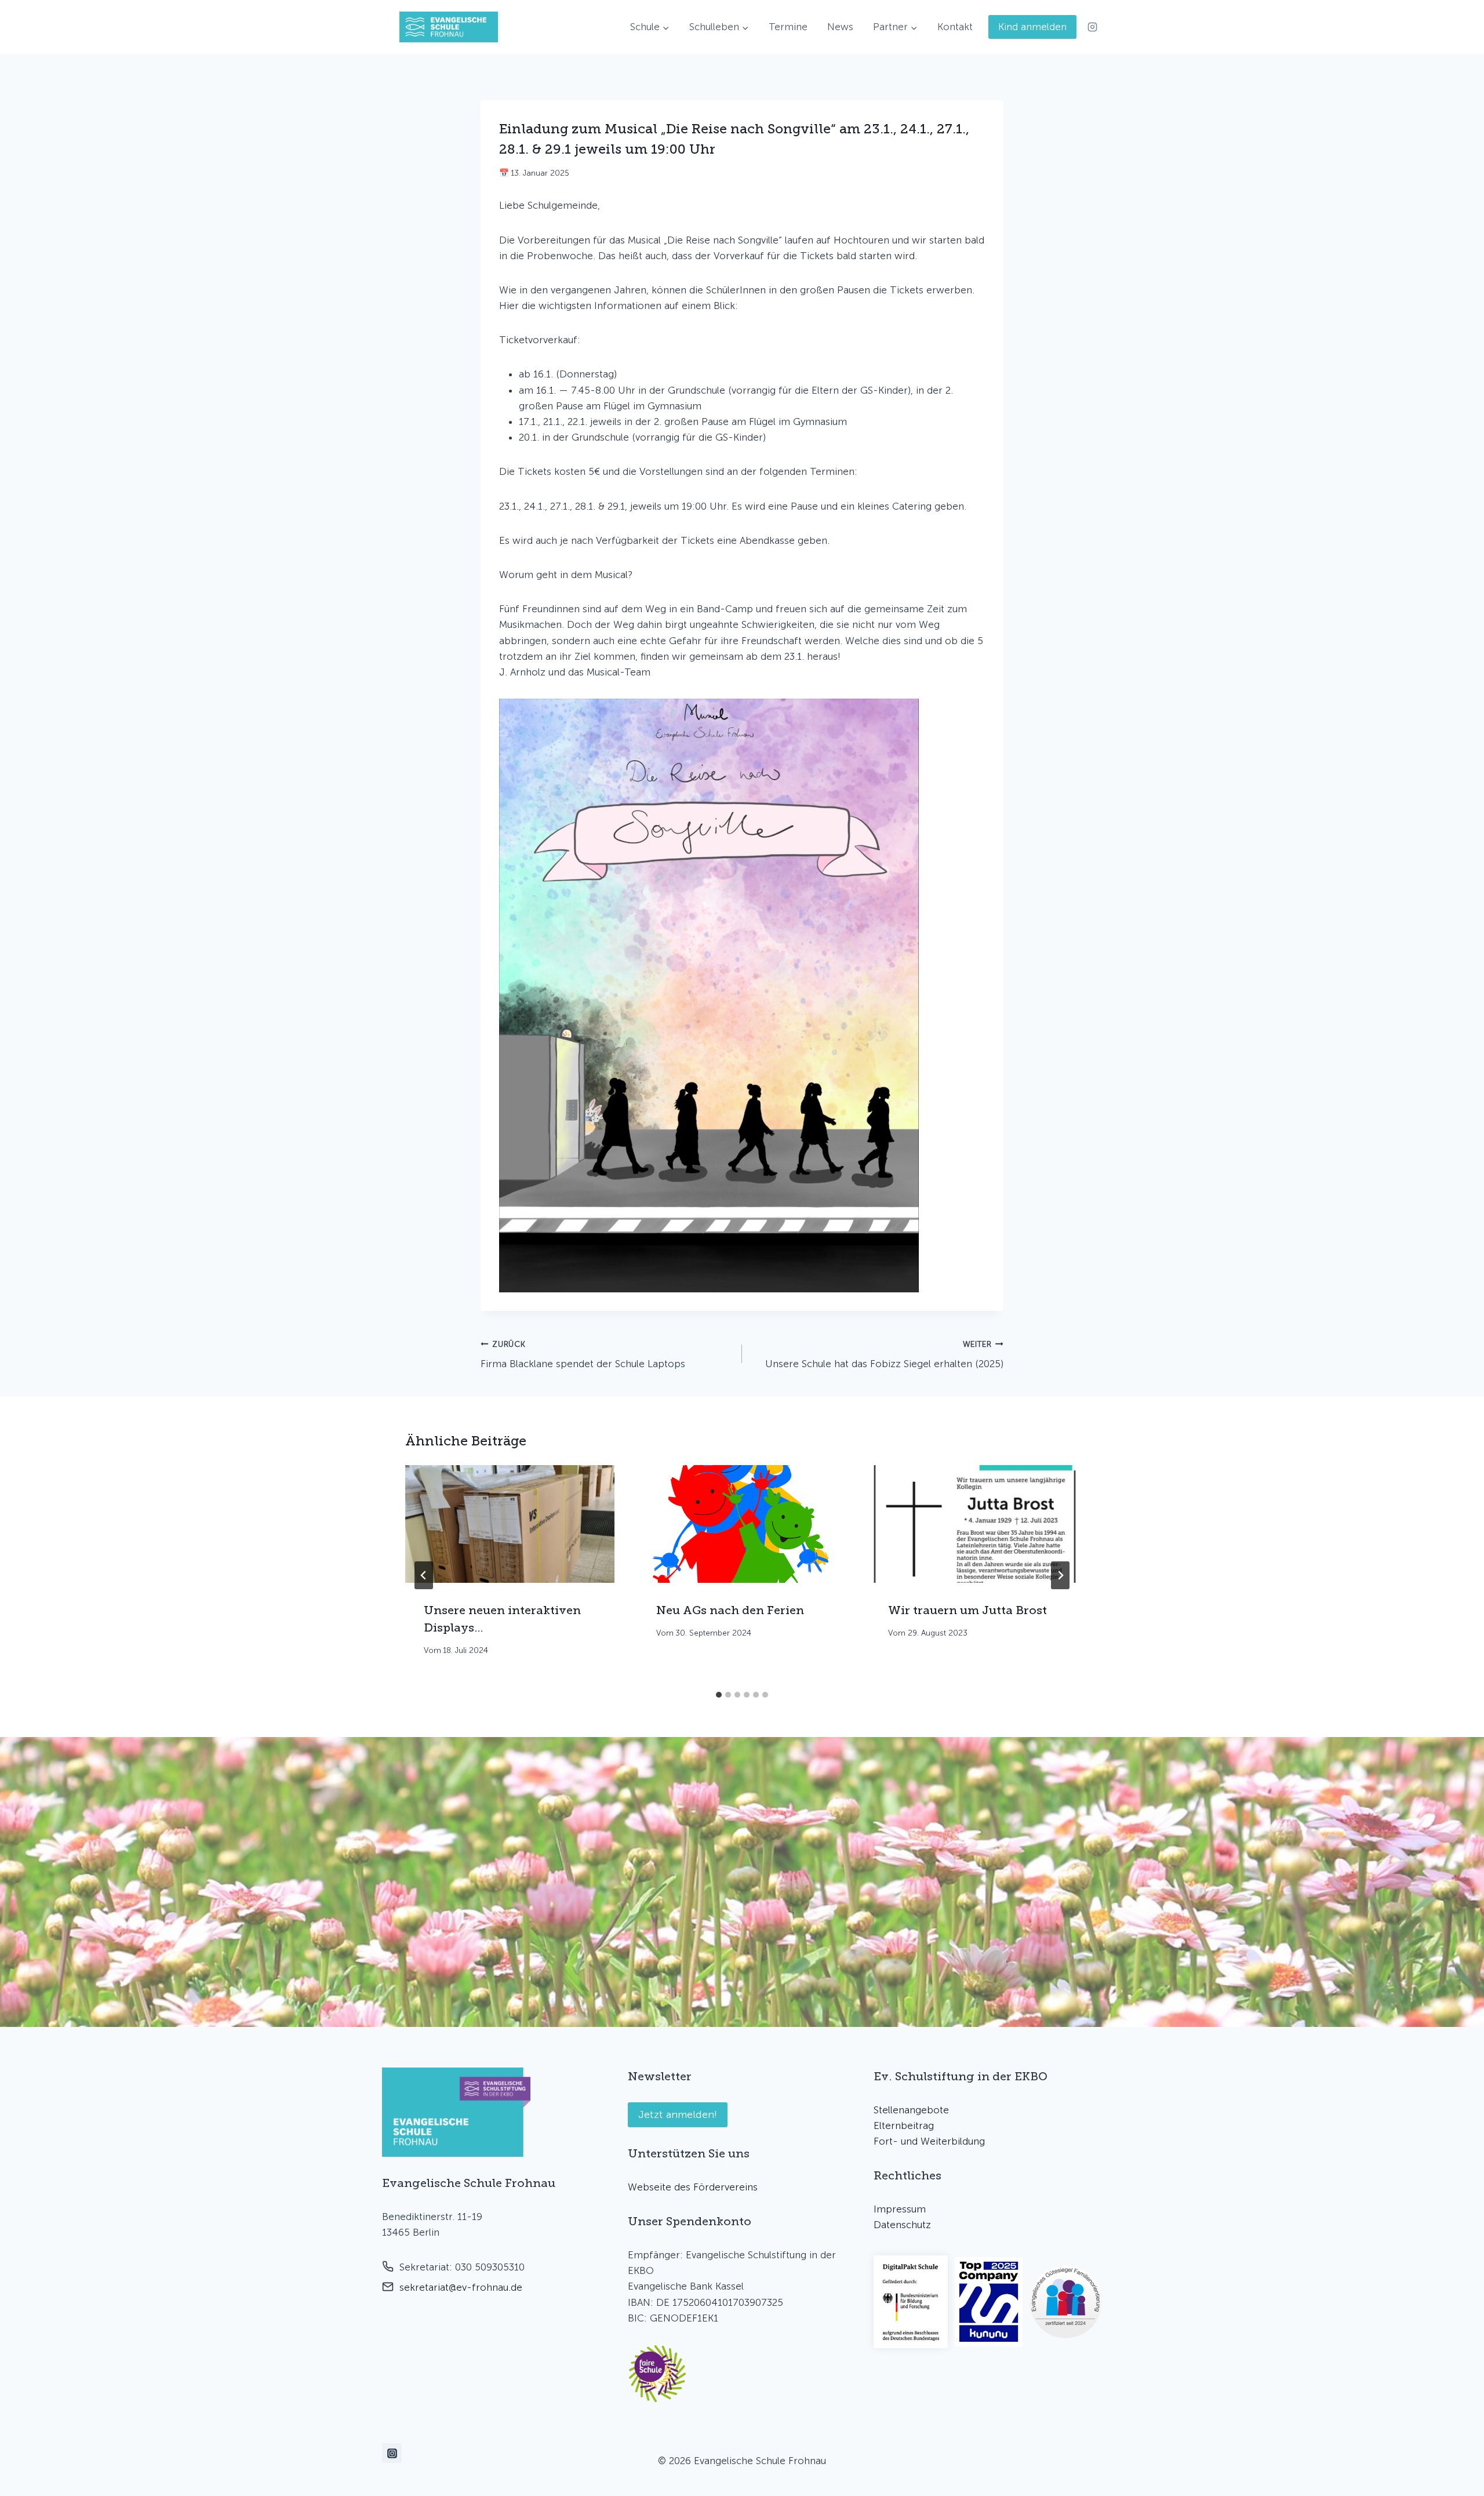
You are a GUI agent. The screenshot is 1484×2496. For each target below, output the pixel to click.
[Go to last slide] (424, 1575)
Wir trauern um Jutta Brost (967, 1610)
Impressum (900, 2209)
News (840, 27)
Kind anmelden (1032, 27)
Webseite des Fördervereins (693, 2187)
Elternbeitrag (904, 2126)
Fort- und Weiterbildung (929, 2141)
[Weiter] (1060, 1575)
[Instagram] (1092, 27)
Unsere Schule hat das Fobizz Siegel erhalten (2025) (884, 1355)
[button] (657, 2374)
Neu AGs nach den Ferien (730, 1610)
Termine (788, 27)
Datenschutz (902, 2225)
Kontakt (955, 27)
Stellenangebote (911, 2110)
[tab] (719, 1695)
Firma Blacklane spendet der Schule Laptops (583, 1355)
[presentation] (510, 1524)
